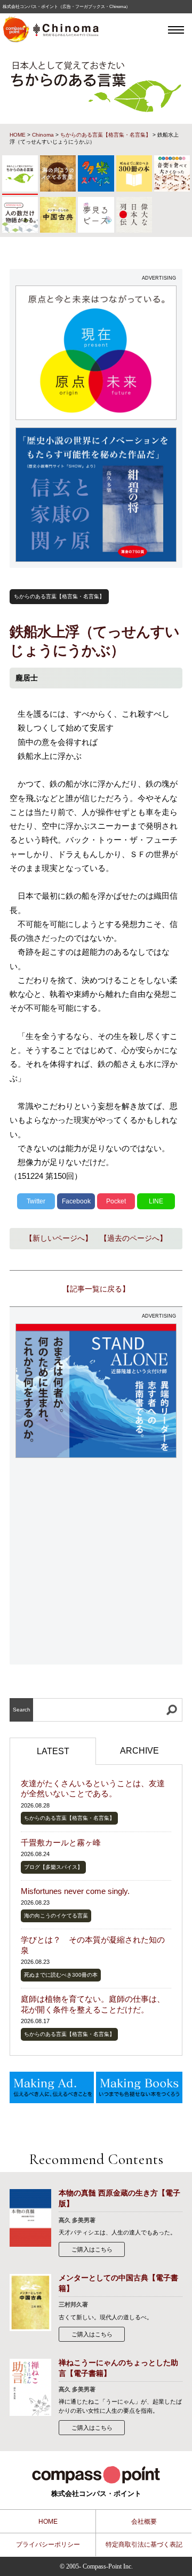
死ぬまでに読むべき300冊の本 (61, 1975)
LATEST (53, 1751)
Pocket (116, 1201)
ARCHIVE (139, 1751)
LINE (156, 1201)
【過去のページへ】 (133, 1238)
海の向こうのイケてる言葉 (56, 1916)
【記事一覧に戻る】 (96, 1289)
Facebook (76, 1201)
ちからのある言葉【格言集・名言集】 (106, 135)
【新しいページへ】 (59, 1238)
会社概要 (144, 2522)
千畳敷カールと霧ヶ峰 (61, 1842)
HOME (18, 135)
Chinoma (43, 135)
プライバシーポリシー (48, 2545)
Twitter (36, 1201)
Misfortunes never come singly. (75, 1891)
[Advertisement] (96, 1562)
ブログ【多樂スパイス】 (53, 1867)
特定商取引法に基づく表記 (144, 2545)
